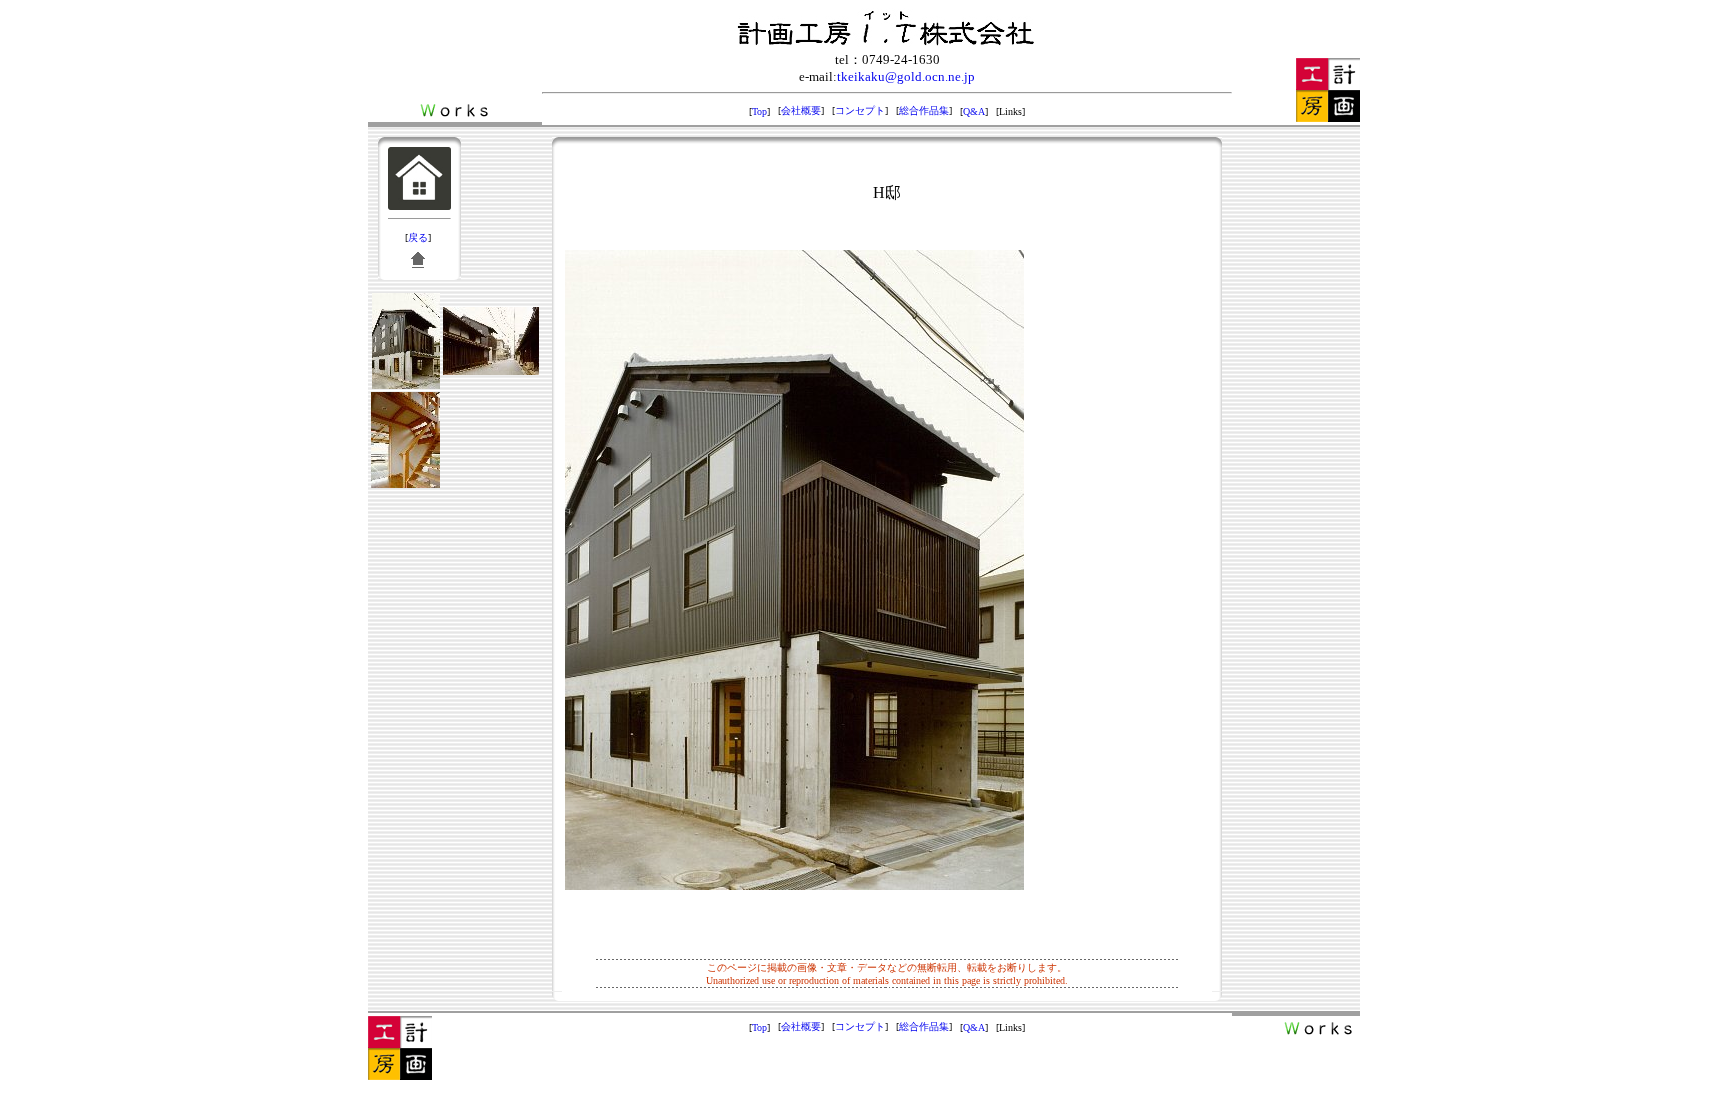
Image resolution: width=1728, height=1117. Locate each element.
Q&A (974, 111)
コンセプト (860, 110)
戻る (418, 237)
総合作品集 (924, 110)
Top (759, 111)
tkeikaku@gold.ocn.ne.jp (906, 76)
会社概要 (801, 110)
